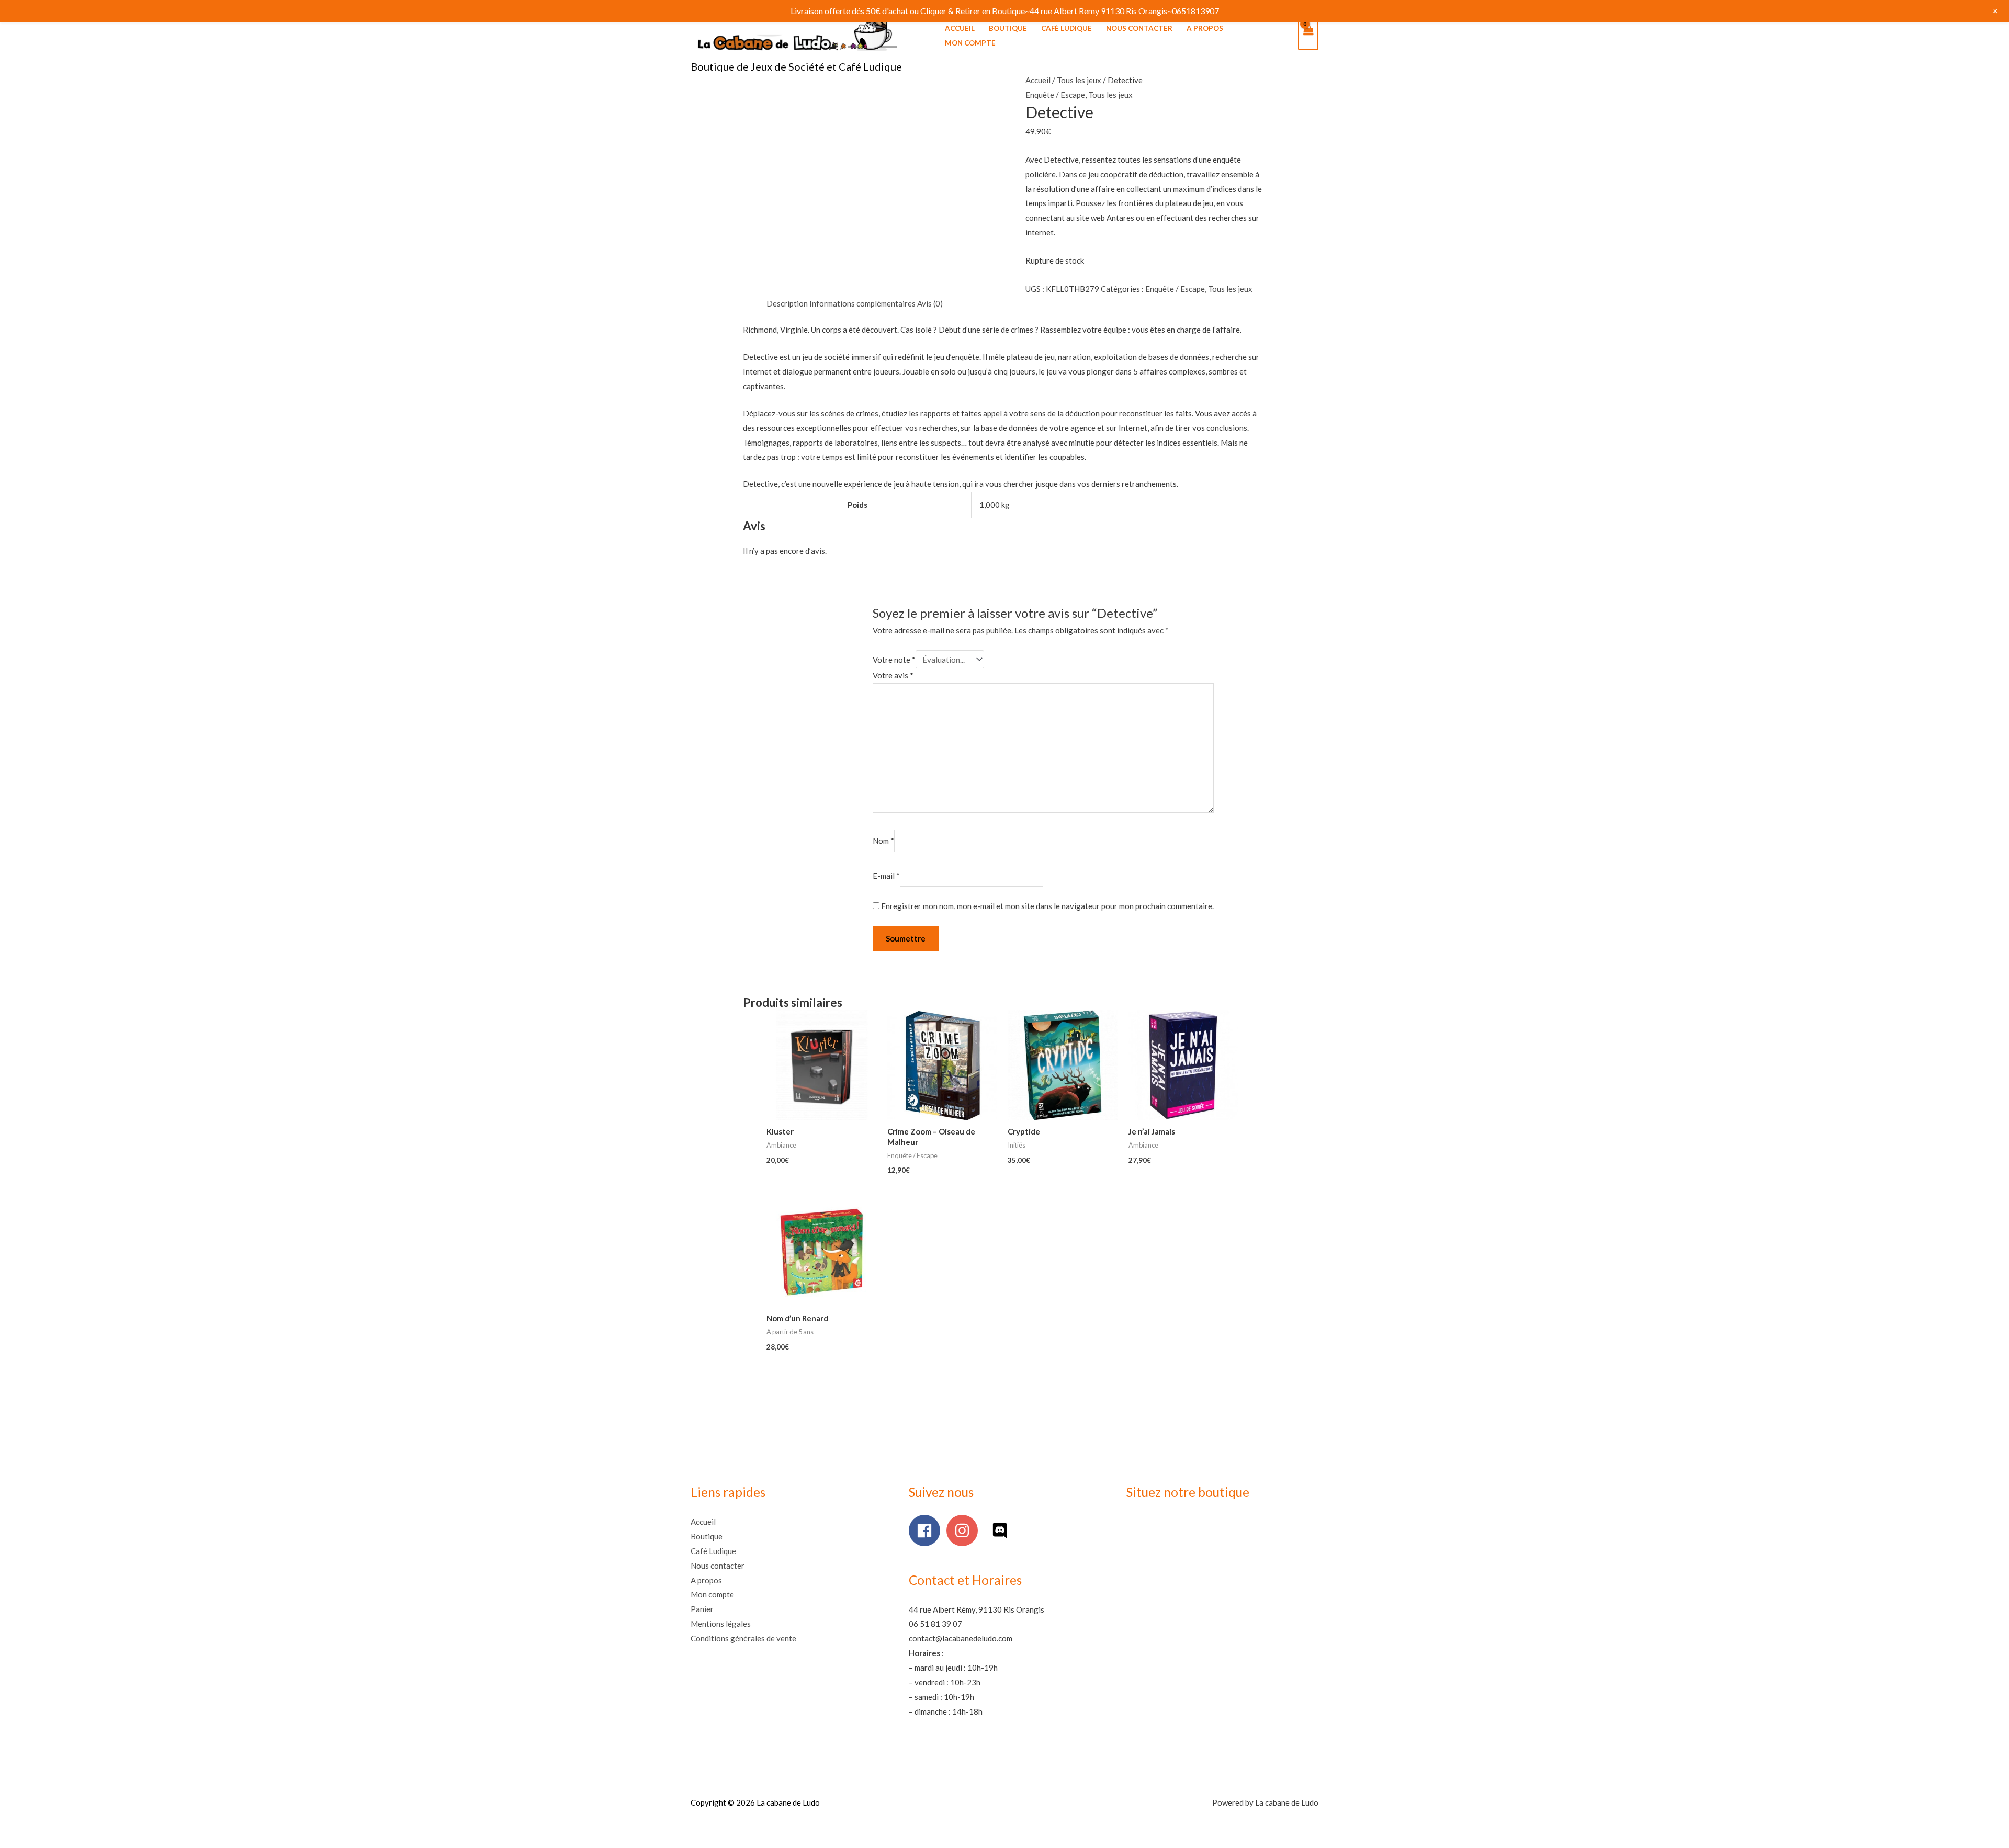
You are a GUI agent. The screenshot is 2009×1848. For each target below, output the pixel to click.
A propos (1205, 28)
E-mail (886, 876)
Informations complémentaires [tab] (862, 303)
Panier (702, 1609)
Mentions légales (721, 1624)
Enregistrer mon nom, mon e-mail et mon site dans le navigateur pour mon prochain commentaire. (1047, 906)
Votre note (894, 660)
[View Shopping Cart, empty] (1308, 36)
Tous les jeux (1079, 80)
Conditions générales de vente (743, 1638)
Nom (883, 841)
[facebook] (927, 1530)
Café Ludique (1066, 28)
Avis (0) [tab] (930, 303)
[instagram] (964, 1530)
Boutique (1008, 28)
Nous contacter (1139, 28)
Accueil (960, 28)
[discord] (1002, 1530)
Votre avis (893, 675)
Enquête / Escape (1055, 95)
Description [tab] (787, 303)
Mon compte (970, 43)
